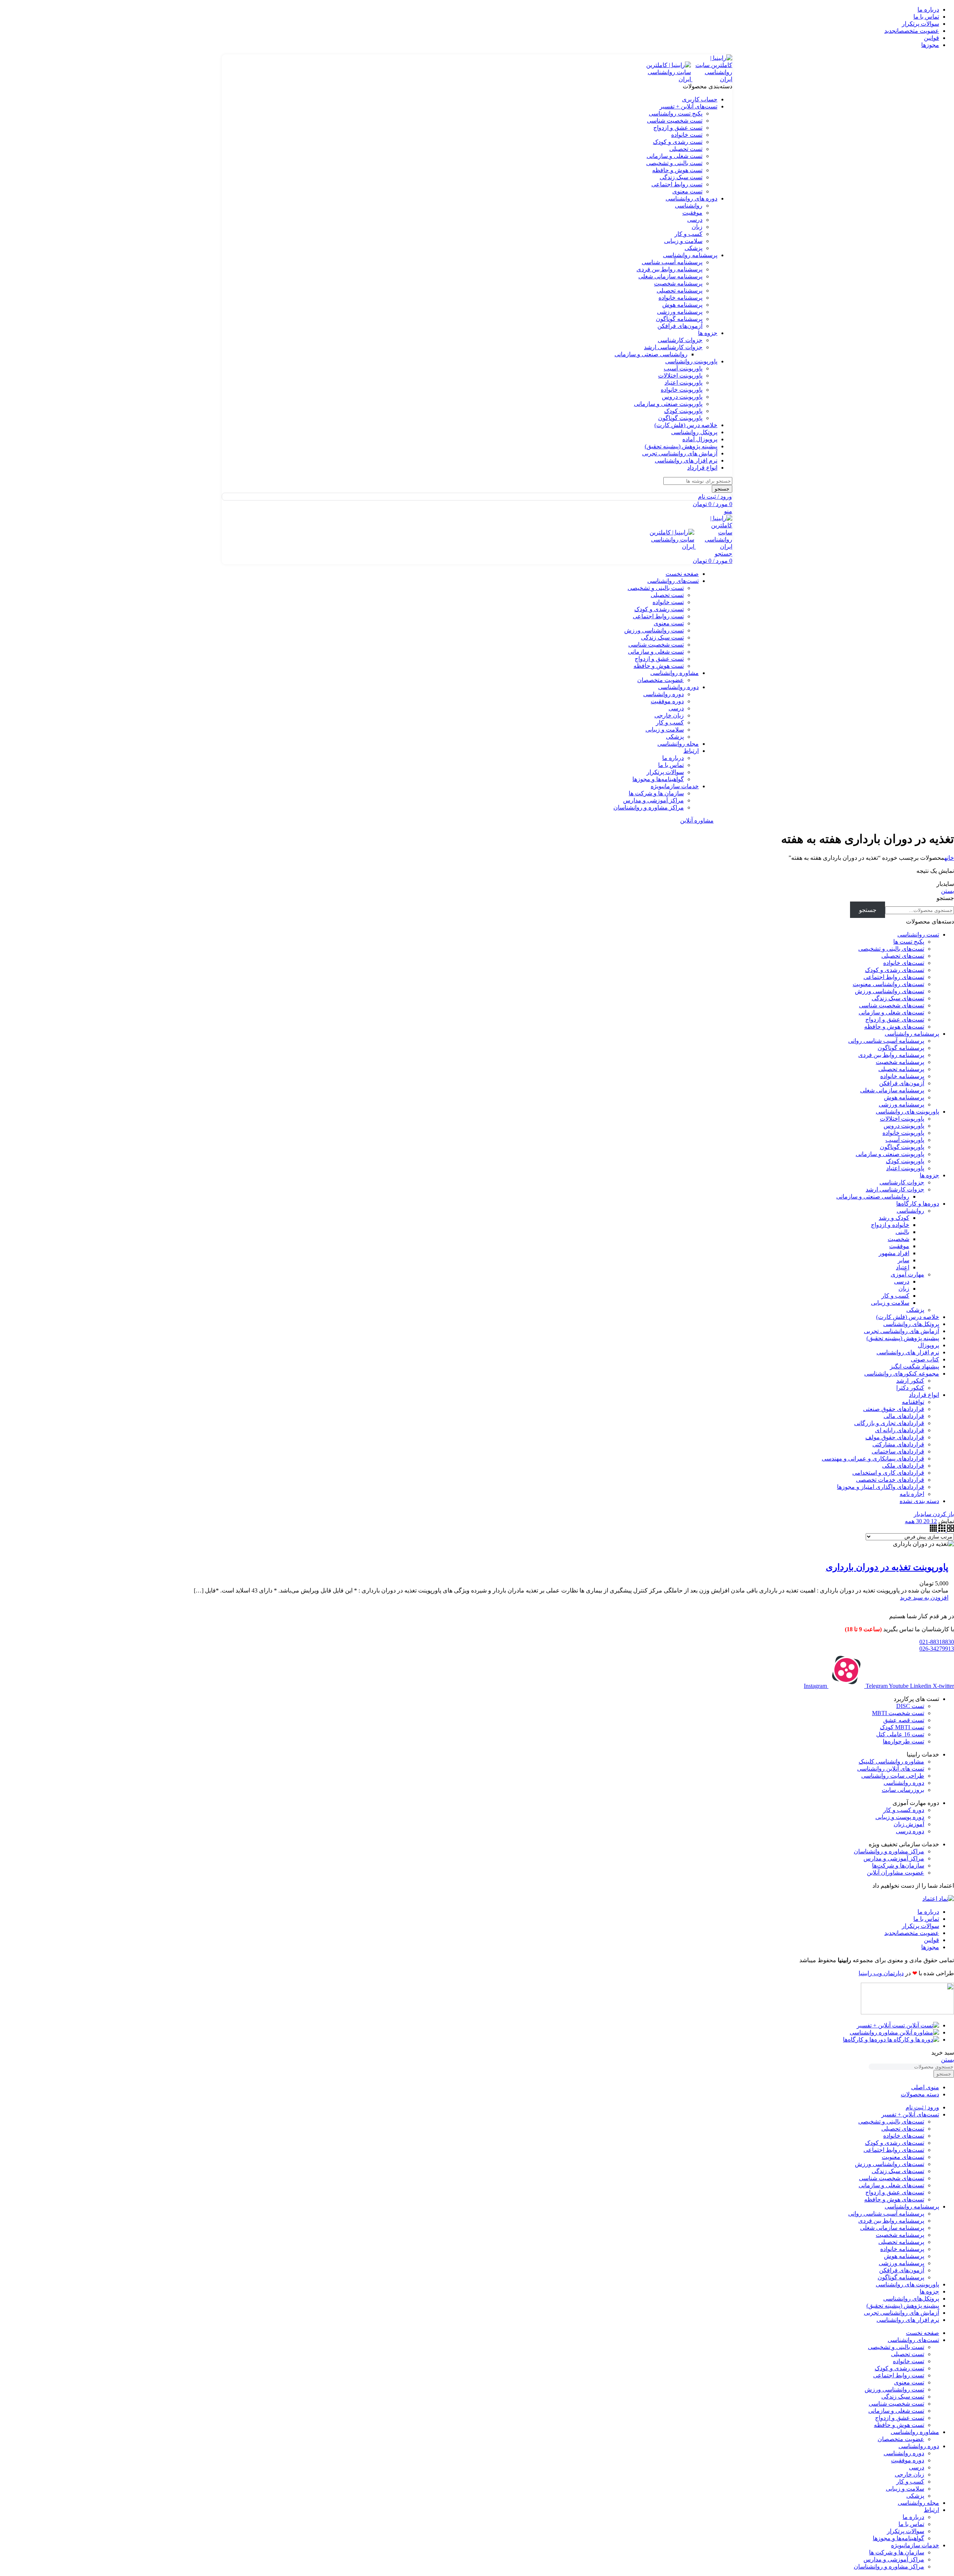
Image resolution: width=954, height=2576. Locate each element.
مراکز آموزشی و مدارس (653, 800)
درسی (695, 220)
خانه (949, 858)
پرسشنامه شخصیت (678, 283)
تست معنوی (687, 191)
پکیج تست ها (909, 942)
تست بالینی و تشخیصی (674, 163)
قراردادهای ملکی (903, 1466)
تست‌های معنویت (903, 2157)
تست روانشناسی (918, 935)
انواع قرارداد (924, 1395)
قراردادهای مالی (904, 1416)
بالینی (902, 1232)
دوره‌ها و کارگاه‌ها (918, 1204)
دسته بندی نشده (919, 1501)
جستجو (945, 898)
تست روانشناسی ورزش (654, 630)
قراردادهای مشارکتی (898, 1444)
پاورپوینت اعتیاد (683, 383)
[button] (924, 1598)
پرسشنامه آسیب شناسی (672, 262)
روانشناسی (689, 206)
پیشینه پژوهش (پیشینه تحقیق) (903, 1338)
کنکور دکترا (910, 1388)
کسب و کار (688, 234)
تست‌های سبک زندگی (898, 998)
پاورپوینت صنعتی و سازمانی (668, 404)
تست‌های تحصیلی (903, 956)
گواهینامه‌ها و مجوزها (658, 779)
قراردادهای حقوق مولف (895, 1437)
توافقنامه (913, 1402)
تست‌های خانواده (904, 963)
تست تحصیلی (686, 149)
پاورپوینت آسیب (683, 368)
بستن (947, 891)
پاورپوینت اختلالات (680, 375)
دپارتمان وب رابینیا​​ (881, 1973)
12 (933, 1521)
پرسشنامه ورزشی (680, 312)
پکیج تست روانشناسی (676, 113)
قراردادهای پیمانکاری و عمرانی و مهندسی (873, 1459)
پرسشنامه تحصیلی (680, 291)
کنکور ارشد (910, 1381)
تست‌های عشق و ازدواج (895, 1019)
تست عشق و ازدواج (678, 128)
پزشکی (694, 248)
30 (918, 1521)
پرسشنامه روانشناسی (912, 1034)
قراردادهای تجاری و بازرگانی (889, 1423)
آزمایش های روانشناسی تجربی (901, 1331)
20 (926, 1521)
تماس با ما (671, 765)
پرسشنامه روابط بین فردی (669, 269)
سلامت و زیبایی (683, 241)
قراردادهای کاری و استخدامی (888, 1473)
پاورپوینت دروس (682, 397)
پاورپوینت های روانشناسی (907, 1112)
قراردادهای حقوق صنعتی (894, 1409)
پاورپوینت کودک (683, 411)
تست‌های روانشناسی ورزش (890, 991)
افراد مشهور (894, 1253)
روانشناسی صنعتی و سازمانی (651, 354)
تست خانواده (687, 135)
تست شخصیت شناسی (675, 121)
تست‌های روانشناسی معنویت (888, 984)
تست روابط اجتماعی (677, 184)
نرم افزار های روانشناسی (908, 1352)
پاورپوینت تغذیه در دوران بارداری (887, 1567)
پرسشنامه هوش (682, 305)
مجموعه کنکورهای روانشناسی (902, 1374)
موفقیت (692, 213)
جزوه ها (929, 1175)
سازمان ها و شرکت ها (656, 793)
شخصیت (898, 1239)
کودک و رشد (894, 1218)
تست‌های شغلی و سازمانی (891, 1012)
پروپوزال (928, 1345)
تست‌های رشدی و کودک (895, 970)
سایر (904, 1260)
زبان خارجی (669, 715)
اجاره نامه (912, 1494)
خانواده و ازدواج (890, 1225)
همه (910, 1521)
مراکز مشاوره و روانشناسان (649, 807)
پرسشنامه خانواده (680, 298)
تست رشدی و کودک (678, 142)
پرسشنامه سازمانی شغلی (670, 276)
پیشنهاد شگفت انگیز (914, 1366)
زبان (697, 227)
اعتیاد (903, 1267)
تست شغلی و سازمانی (675, 156)
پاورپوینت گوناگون (680, 418)
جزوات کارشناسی (680, 340)
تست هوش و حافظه (677, 170)
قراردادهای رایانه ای (900, 1430)
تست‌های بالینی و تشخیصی (891, 949)
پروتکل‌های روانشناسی (911, 1324)
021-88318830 (937, 1642)
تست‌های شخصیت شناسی (892, 1005)
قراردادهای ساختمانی (898, 1451)
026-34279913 (937, 1649)
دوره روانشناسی (664, 694)
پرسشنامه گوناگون (679, 319)
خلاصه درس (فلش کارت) (908, 1317)
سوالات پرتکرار (665, 772)
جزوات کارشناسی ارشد (673, 347)
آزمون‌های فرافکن (680, 326)
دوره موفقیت (667, 701)
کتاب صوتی (925, 1359)
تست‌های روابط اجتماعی (894, 977)
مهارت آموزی (907, 1274)
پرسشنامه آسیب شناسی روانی (886, 1041)
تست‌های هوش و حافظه (894, 1027)
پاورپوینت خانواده (682, 390)
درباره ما (673, 758)
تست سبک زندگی (681, 177)
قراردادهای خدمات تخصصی (890, 1480)
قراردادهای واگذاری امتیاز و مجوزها (881, 1487)
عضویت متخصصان (661, 680)
